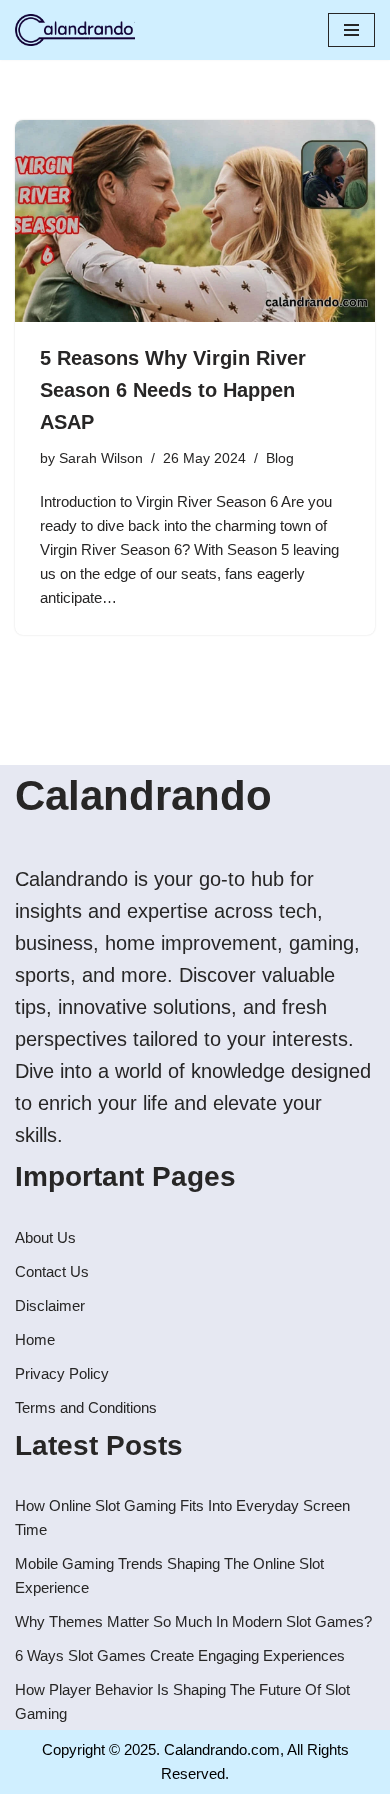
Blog (280, 458)
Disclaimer (50, 1305)
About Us (45, 1237)
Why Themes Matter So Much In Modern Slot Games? (193, 1621)
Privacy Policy (62, 1373)
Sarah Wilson (101, 458)
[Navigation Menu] (351, 30)
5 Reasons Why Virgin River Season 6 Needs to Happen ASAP (173, 390)
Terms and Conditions (86, 1407)
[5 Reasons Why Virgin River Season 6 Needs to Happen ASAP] (195, 221)
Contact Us (52, 1271)
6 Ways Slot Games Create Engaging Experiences (180, 1655)
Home (35, 1339)
